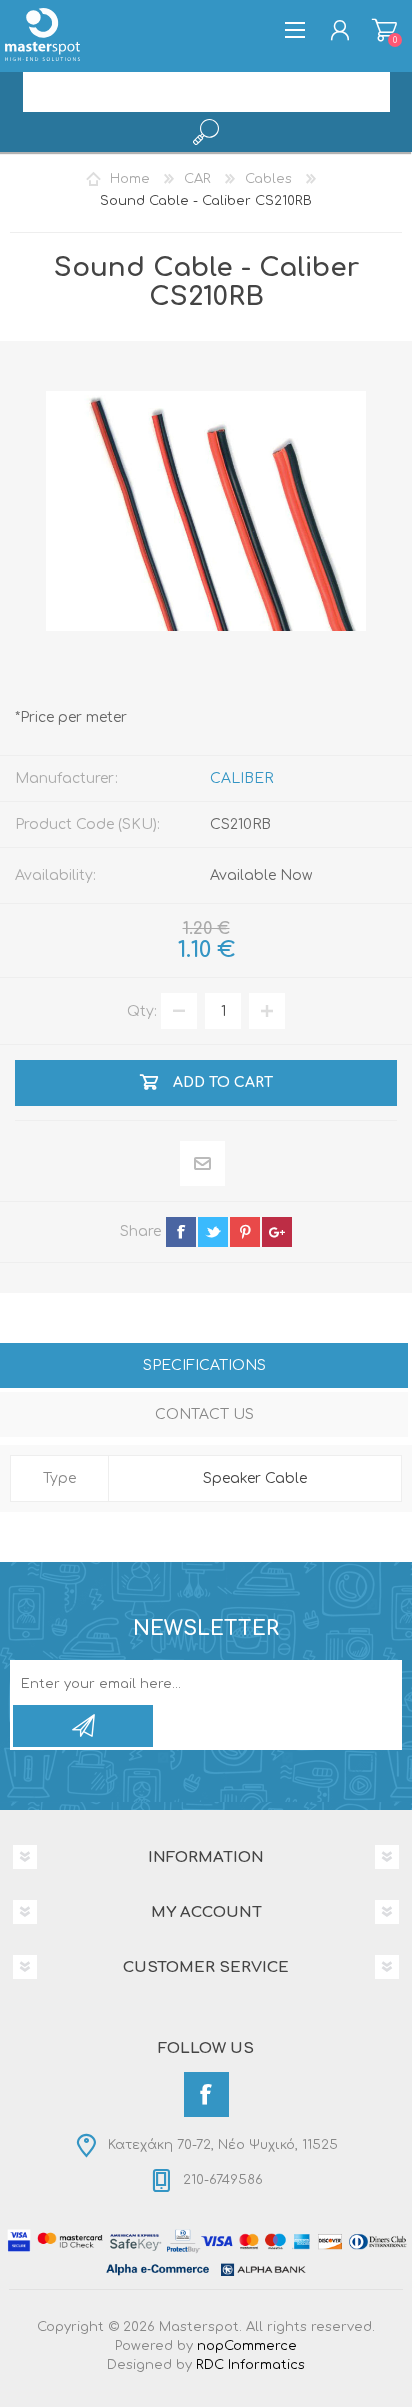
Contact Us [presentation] (204, 1414)
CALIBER (241, 778)
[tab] (204, 1367)
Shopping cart (384, 30)
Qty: (142, 1011)
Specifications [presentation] (204, 1365)
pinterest (245, 1232)
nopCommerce (247, 2346)
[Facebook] (206, 2094)
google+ (277, 1232)
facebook (181, 1232)
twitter (213, 1232)
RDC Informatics (250, 2365)
